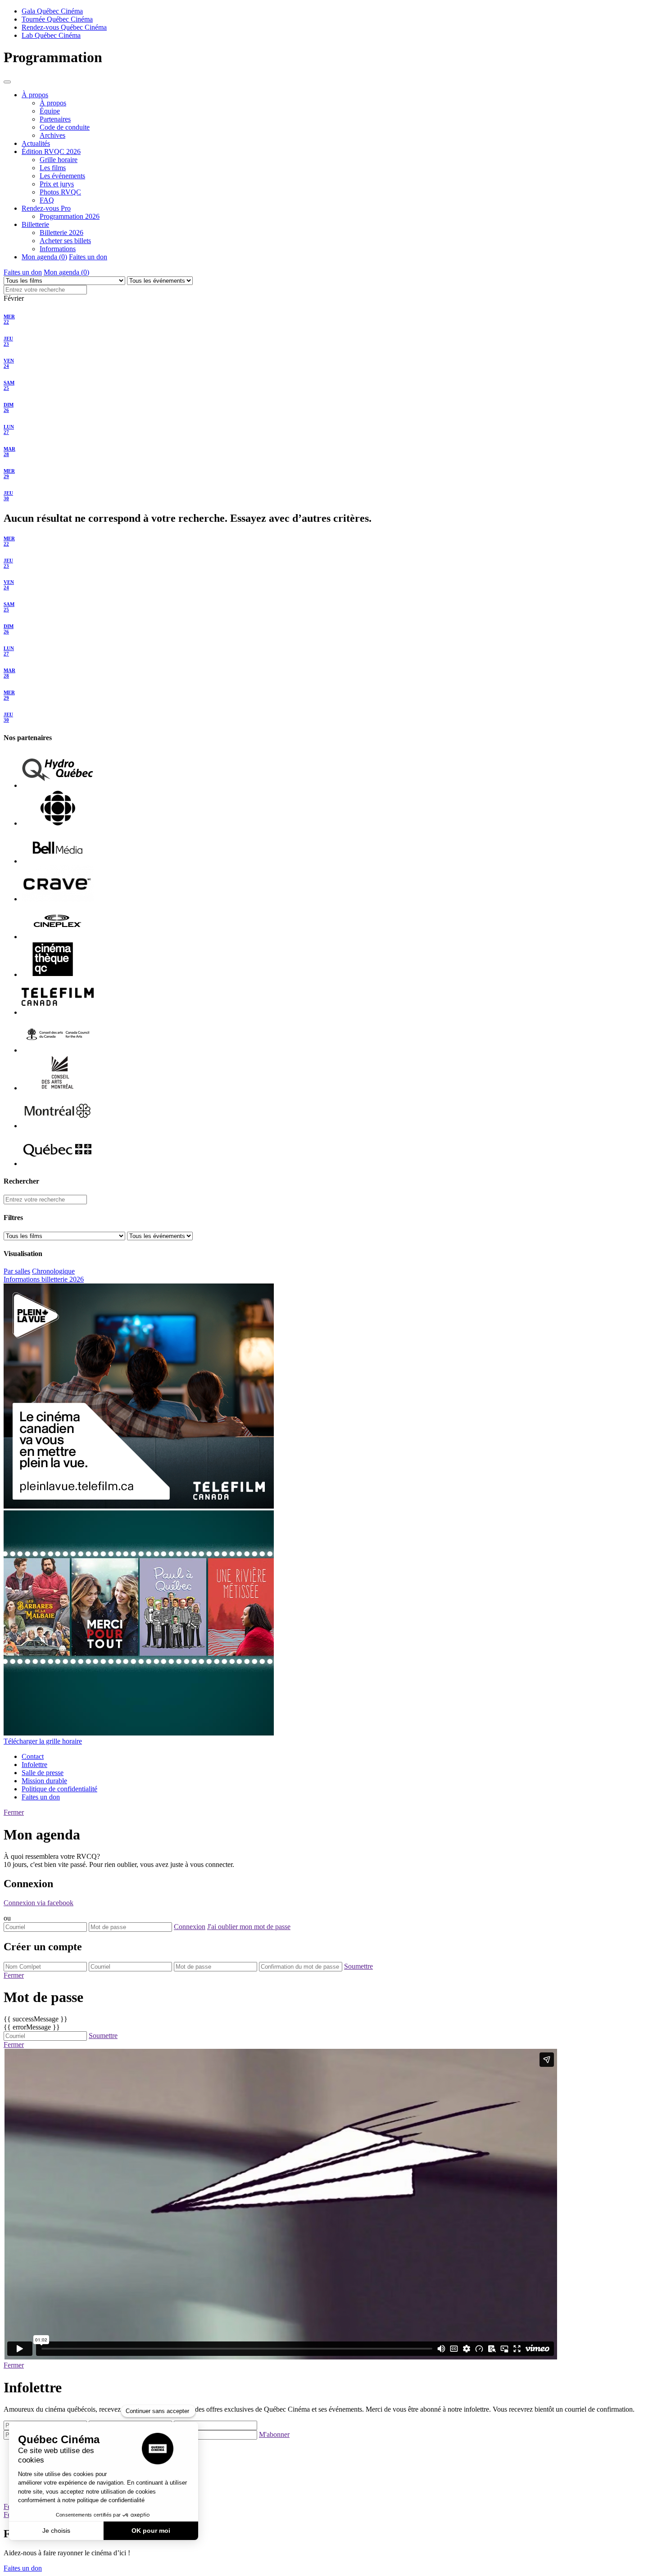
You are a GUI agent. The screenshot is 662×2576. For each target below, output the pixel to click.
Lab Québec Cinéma (51, 35)
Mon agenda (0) (44, 257)
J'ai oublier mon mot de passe (249, 1927)
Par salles (17, 1271)
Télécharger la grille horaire (43, 1741)
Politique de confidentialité (59, 1789)
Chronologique (53, 1271)
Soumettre (358, 1966)
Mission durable (44, 1781)
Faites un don (88, 257)
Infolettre (34, 1765)
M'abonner (274, 2434)
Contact (33, 1756)
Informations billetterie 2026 (44, 1279)
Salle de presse (43, 1773)
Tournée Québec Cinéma (57, 19)
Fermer (14, 1812)
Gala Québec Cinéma (52, 11)
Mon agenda (66, 272)
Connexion (190, 1927)
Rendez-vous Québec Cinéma (64, 27)
